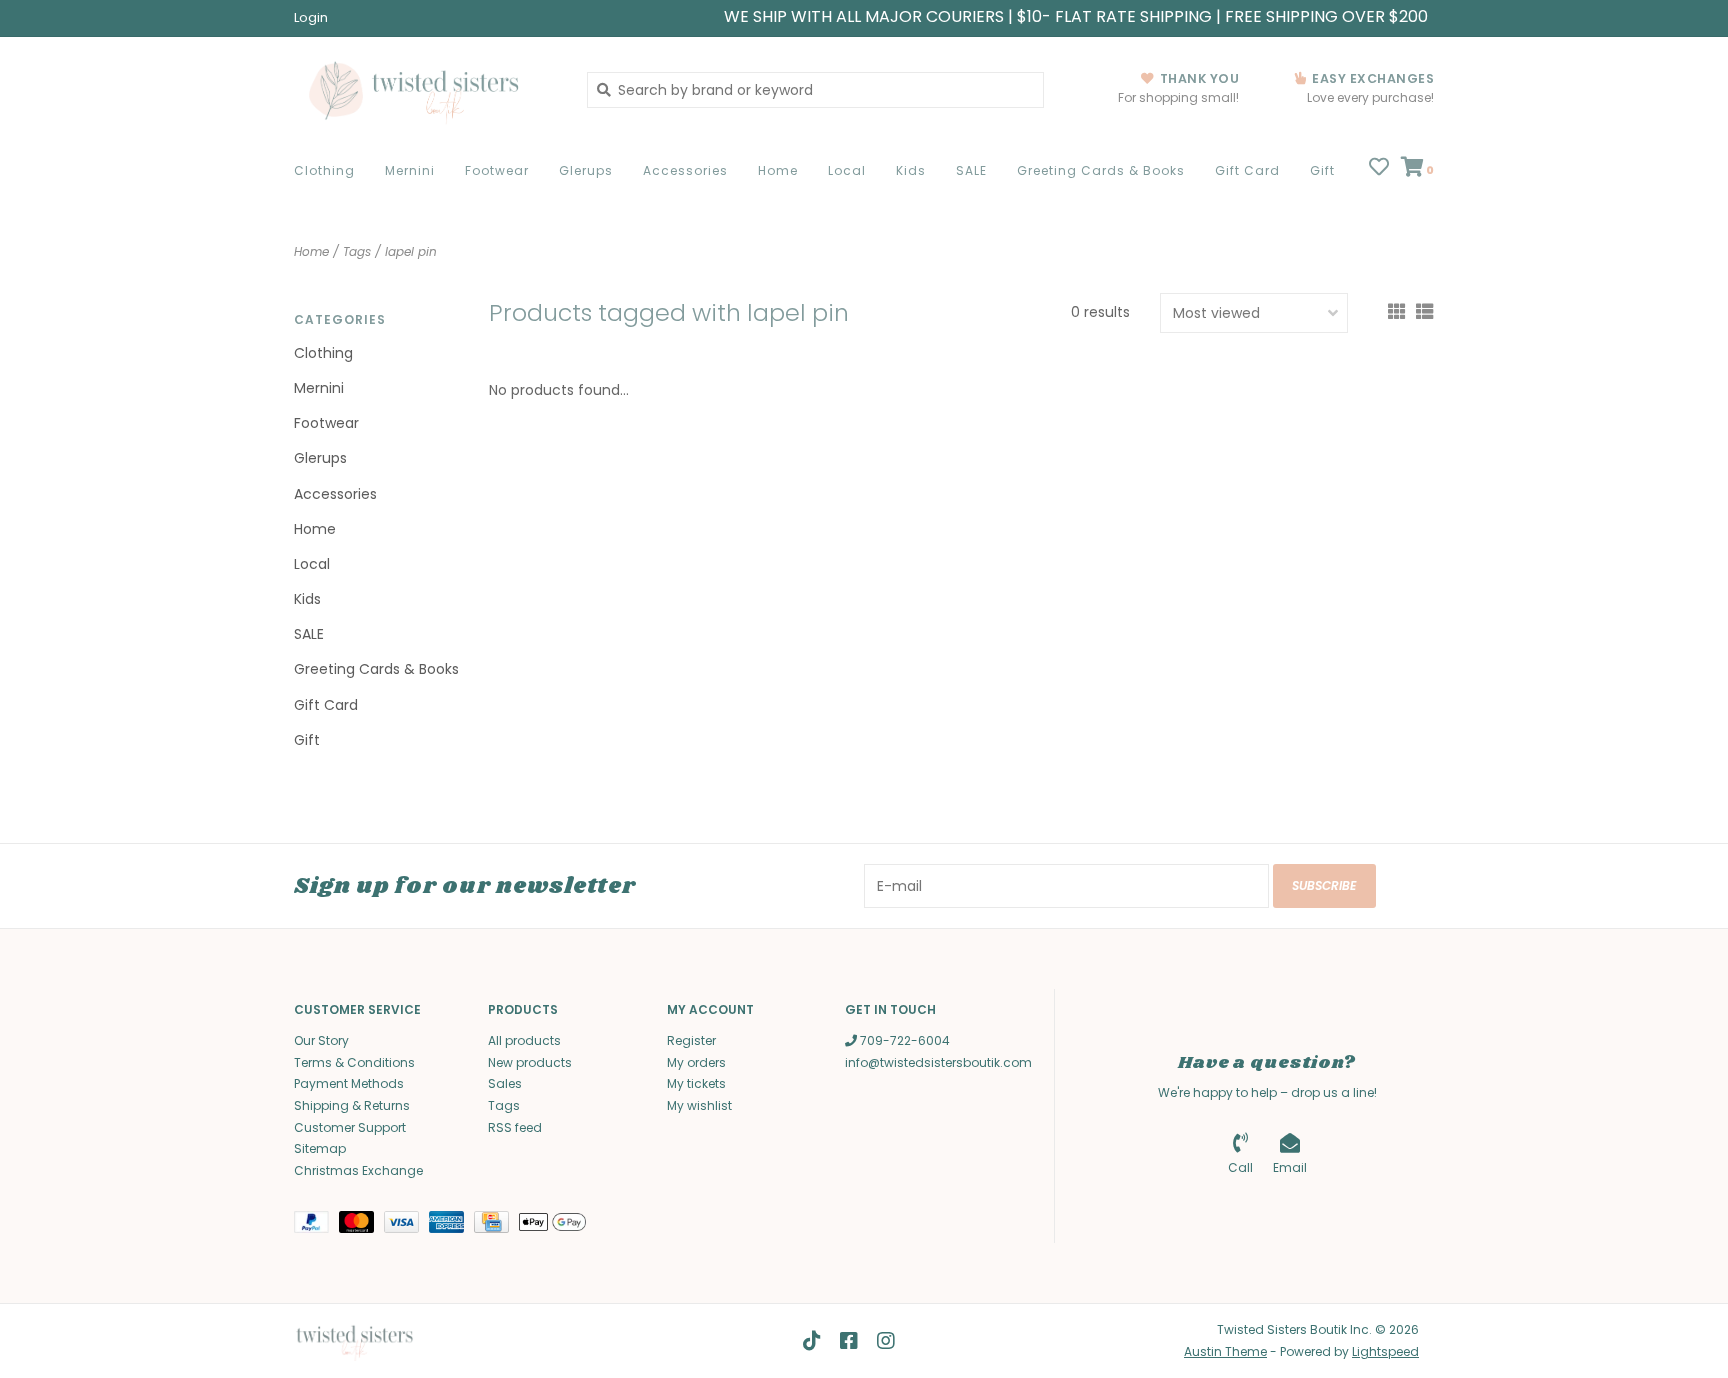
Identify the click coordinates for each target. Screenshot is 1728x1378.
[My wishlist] (1379, 169)
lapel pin (411, 251)
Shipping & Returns (352, 1105)
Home (778, 170)
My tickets (696, 1083)
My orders (696, 1062)
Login (311, 17)
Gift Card (1247, 170)
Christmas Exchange (358, 1170)
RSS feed (515, 1127)
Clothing (324, 170)
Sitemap (320, 1148)
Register (691, 1040)
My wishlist (699, 1105)
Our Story (321, 1040)
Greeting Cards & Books (1101, 170)
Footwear (497, 170)
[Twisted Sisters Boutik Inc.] (425, 89)
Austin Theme (1225, 1351)
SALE (971, 170)
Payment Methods (349, 1083)
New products (530, 1062)
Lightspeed (1385, 1351)
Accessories (685, 170)
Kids (911, 170)
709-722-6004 (903, 1040)
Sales (505, 1083)
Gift (1322, 170)
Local (847, 170)
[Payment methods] (316, 1226)
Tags (357, 251)
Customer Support (350, 1127)
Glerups (586, 170)
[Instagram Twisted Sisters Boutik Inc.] (886, 1341)
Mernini (410, 170)
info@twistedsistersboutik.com (938, 1062)
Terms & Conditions (354, 1062)
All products (524, 1040)
